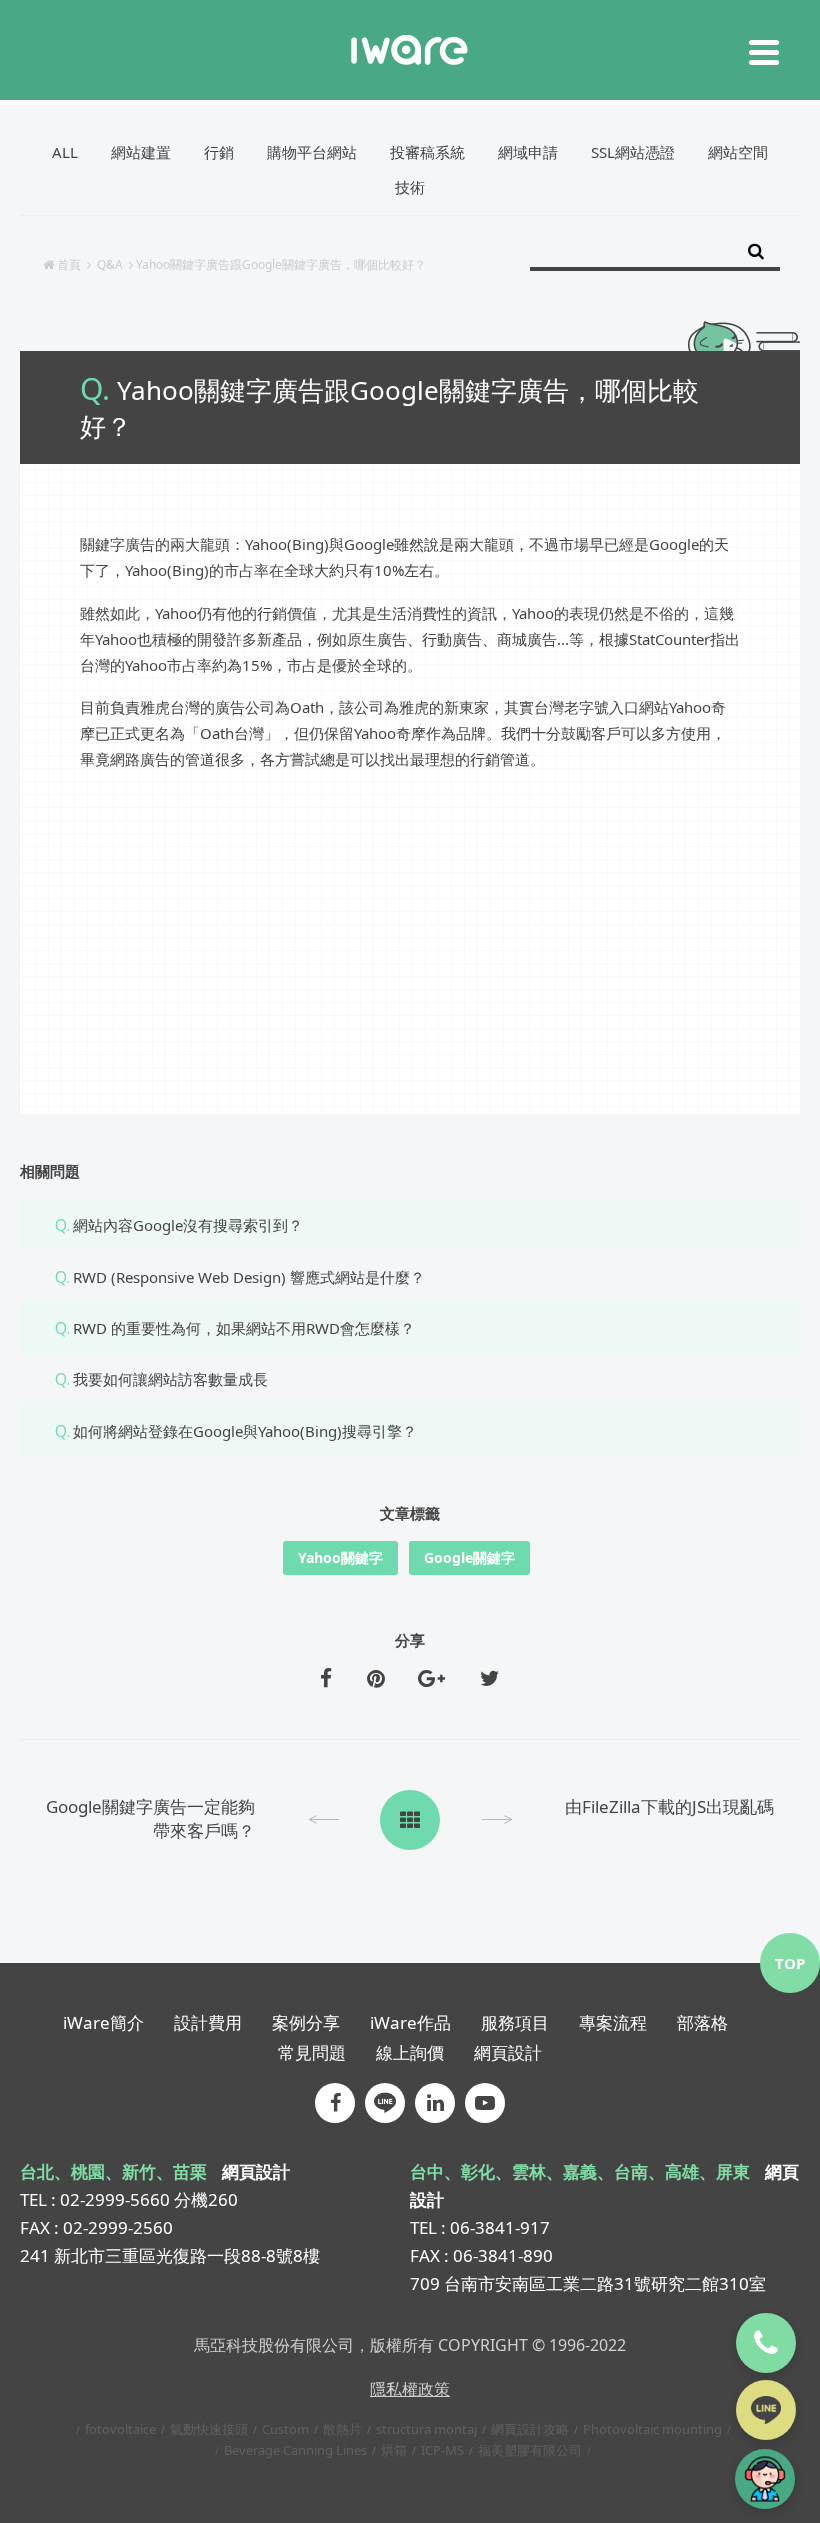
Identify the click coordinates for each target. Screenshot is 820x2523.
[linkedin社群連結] (435, 2103)
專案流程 (613, 2022)
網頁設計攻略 (530, 2429)
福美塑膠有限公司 (530, 2450)
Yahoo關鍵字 (340, 1557)
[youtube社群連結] (485, 2103)
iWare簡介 (103, 2022)
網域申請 (528, 152)
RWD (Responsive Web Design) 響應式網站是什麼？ (249, 1277)
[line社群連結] (385, 2103)
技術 (410, 187)
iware (410, 50)
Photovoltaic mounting (652, 2429)
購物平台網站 (312, 152)
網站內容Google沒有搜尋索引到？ (188, 1225)
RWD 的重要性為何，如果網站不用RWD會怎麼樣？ (244, 1328)
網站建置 (141, 152)
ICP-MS (442, 2450)
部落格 (702, 2022)
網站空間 (738, 152)
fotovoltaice (120, 2429)
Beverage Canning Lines (295, 2450)
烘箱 (394, 2450)
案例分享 (306, 2022)
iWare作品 (410, 2022)
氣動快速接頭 (209, 2429)
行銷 (219, 152)
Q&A (110, 264)
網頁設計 (508, 2052)
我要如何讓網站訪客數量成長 (170, 1379)
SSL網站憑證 (633, 152)
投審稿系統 (427, 152)
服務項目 (515, 2022)
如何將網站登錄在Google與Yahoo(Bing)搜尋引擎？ (245, 1431)
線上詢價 (410, 2052)
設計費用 (208, 2022)
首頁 (69, 264)
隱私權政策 (410, 2389)
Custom (285, 2429)
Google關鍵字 (469, 1557)
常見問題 (312, 2052)
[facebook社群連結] (335, 2103)
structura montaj (426, 2429)
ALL (65, 152)
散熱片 (342, 2429)
